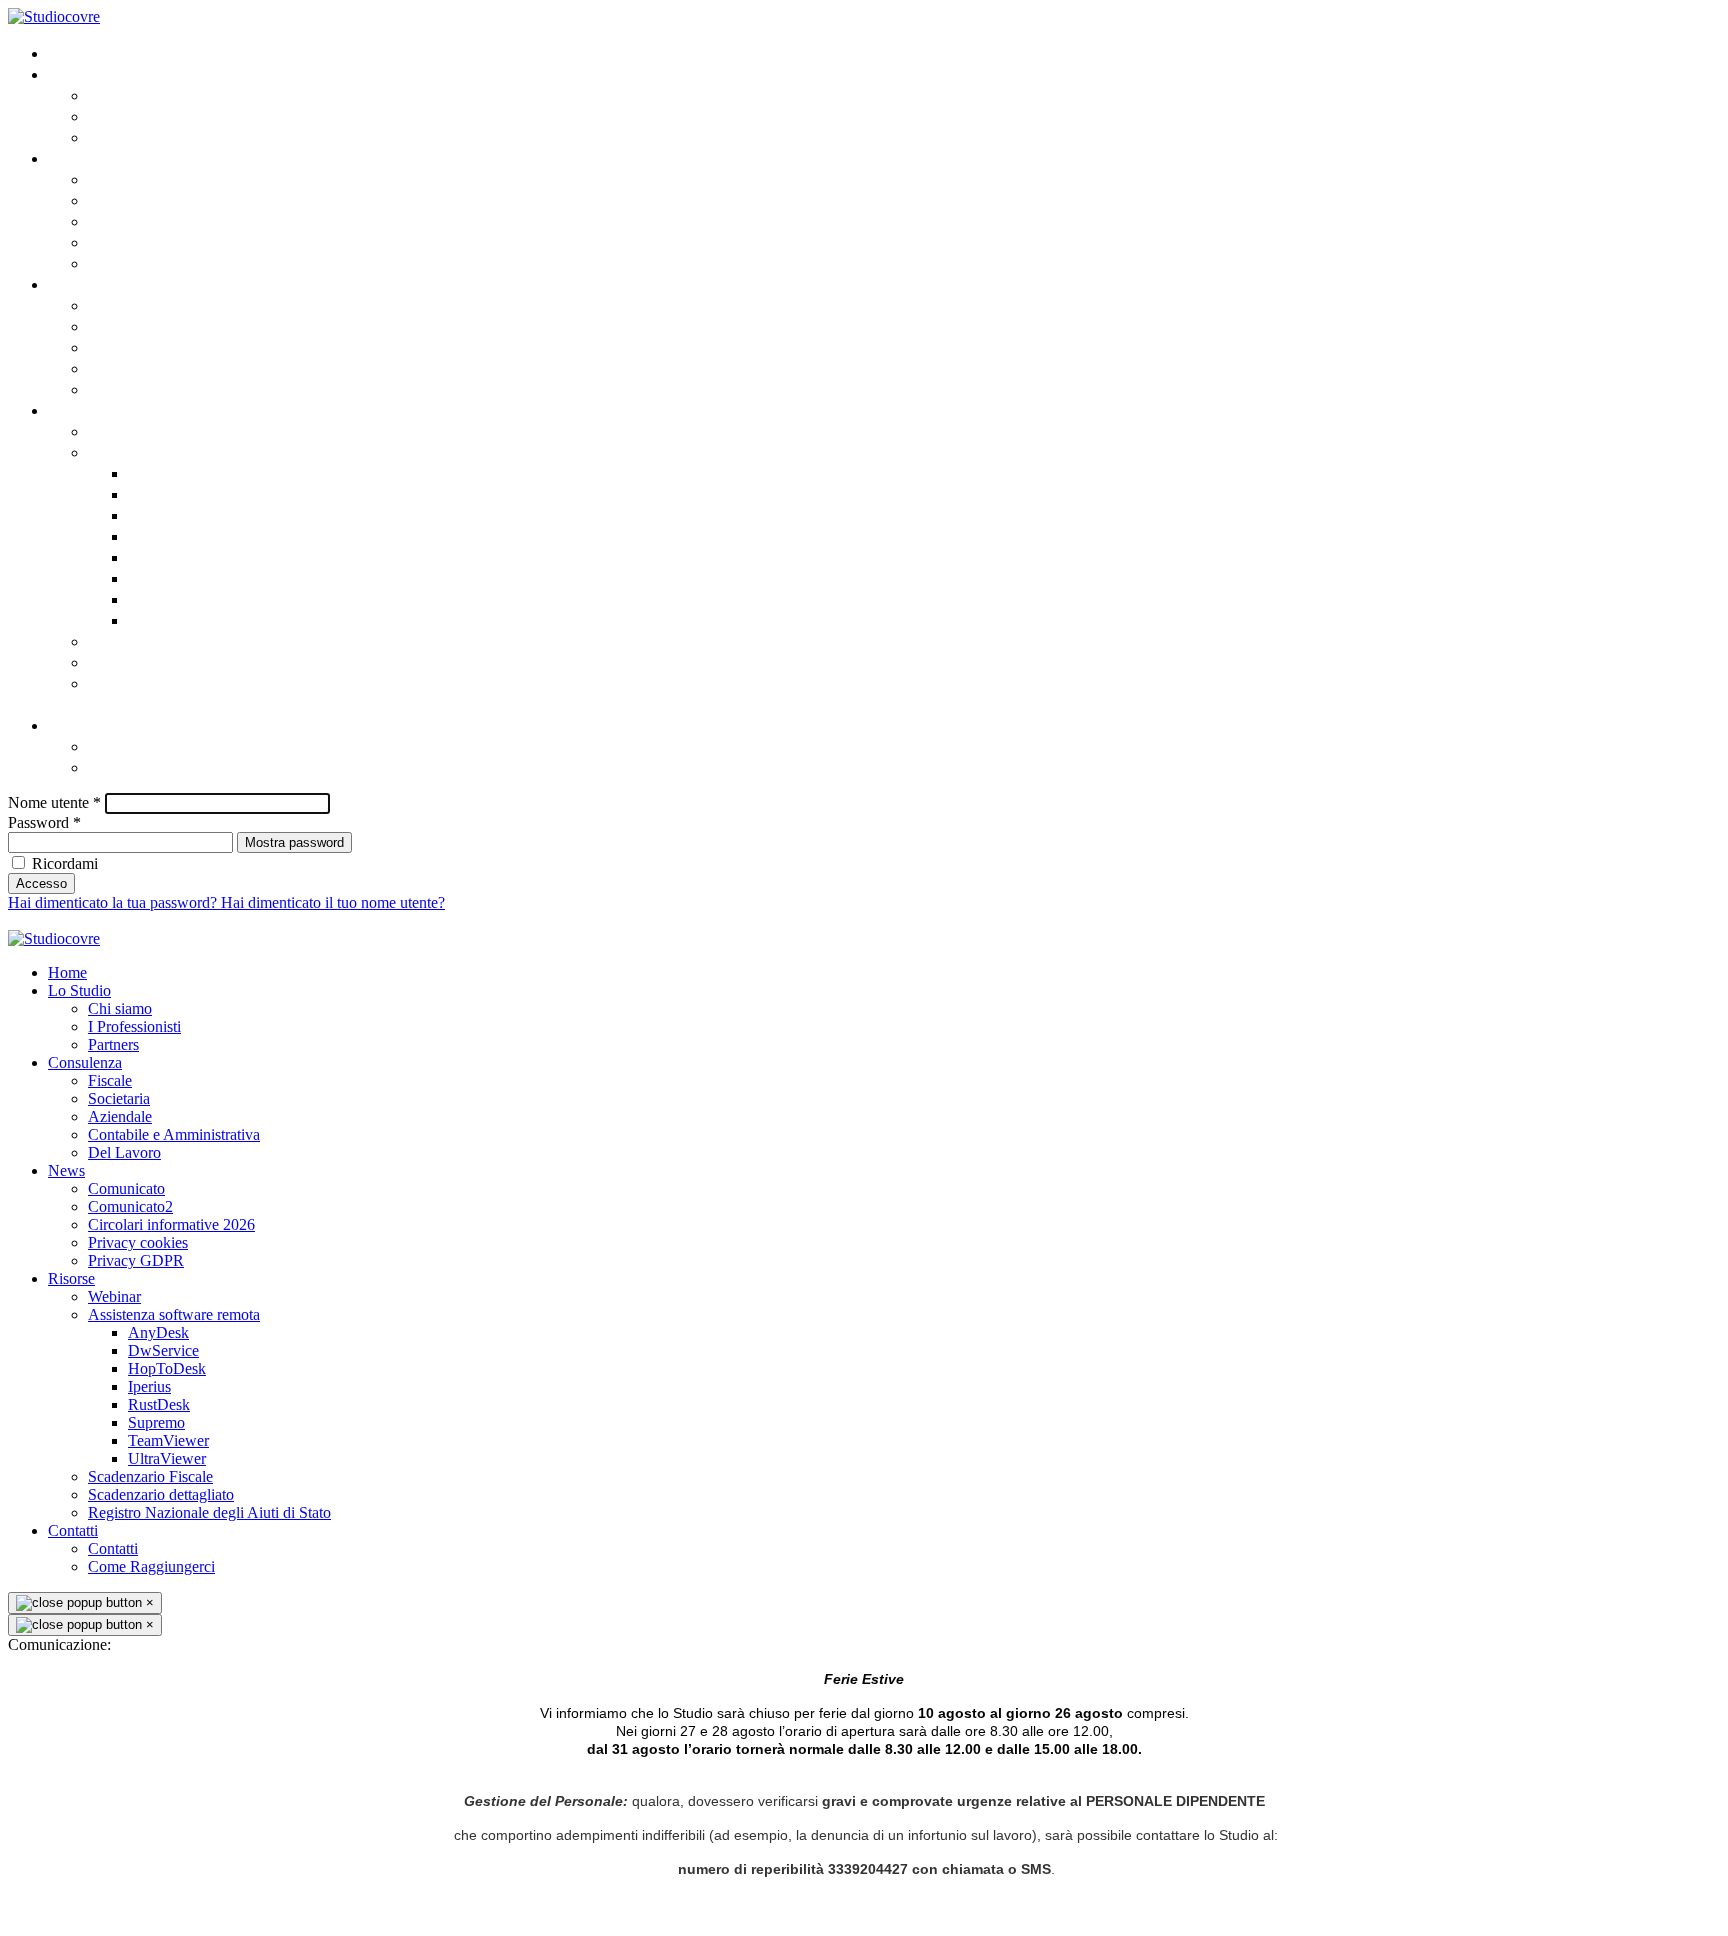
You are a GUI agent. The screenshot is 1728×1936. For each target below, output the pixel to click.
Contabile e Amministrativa (194, 241)
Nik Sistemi (560, 920)
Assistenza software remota (196, 451)
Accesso (41, 883)
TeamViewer (174, 598)
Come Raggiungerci (163, 766)
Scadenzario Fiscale (165, 640)
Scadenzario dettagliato (181, 661)
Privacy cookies (147, 367)
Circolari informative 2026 (191, 346)
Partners (120, 136)
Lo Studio (84, 73)
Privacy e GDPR (385, 920)
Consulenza (92, 157)
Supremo (162, 577)
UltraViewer (173, 619)
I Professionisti (144, 115)
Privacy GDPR (137, 388)
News (68, 283)
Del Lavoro (129, 262)
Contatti (79, 724)
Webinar (121, 430)
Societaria (127, 199)
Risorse (76, 409)
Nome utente (54, 802)
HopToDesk (170, 514)
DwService (168, 493)
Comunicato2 (139, 325)
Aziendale (126, 220)
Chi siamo (126, 94)
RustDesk (163, 556)
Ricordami (65, 863)
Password (44, 822)
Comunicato (134, 304)
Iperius (154, 535)
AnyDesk (161, 472)
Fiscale (114, 178)
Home (70, 52)
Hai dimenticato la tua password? (114, 902)
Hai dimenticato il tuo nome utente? (333, 902)
